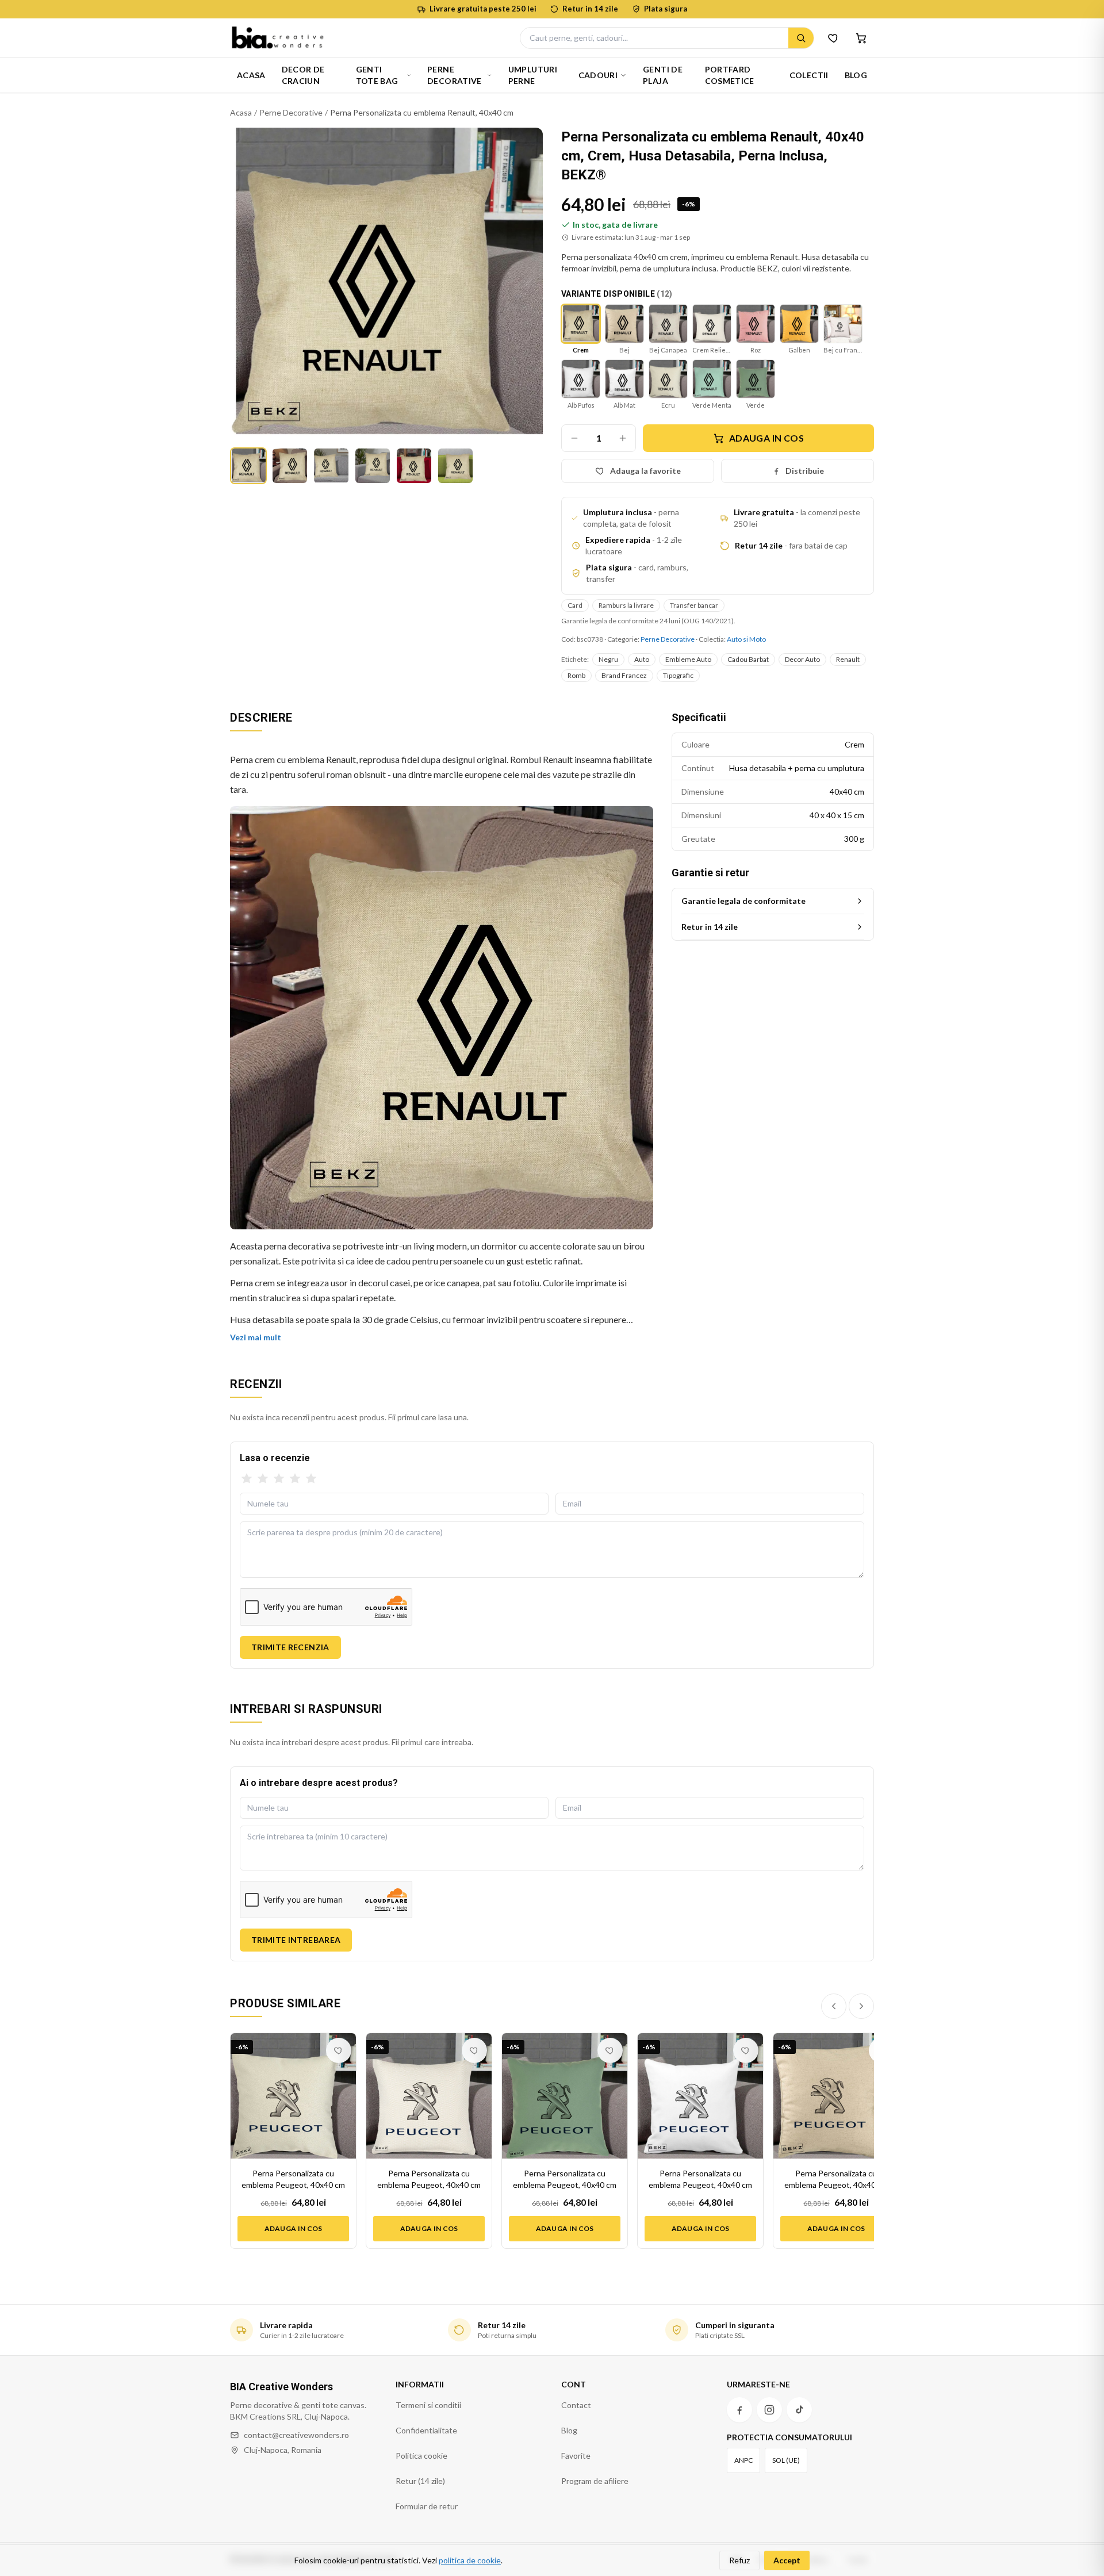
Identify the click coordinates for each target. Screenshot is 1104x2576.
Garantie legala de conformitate (743, 901)
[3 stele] (279, 1479)
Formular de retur (427, 2506)
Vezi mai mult (256, 1337)
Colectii (809, 75)
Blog (856, 75)
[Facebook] (739, 2410)
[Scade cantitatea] (574, 438)
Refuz (739, 2560)
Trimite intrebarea (296, 1940)
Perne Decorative (455, 75)
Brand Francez (624, 675)
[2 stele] (263, 1479)
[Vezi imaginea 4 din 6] (373, 466)
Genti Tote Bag (377, 75)
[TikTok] (799, 2410)
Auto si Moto (746, 639)
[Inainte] (861, 2006)
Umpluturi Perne (533, 75)
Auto (642, 659)
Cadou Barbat (748, 659)
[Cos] (861, 38)
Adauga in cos (766, 438)
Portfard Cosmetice (730, 75)
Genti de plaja (663, 75)
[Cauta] (801, 38)
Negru (608, 659)
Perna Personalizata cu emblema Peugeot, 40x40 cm (293, 2179)
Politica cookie (421, 2456)
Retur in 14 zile (710, 927)
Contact (576, 2405)
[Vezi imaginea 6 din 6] (455, 466)
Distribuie (805, 471)
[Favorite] (834, 38)
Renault (848, 659)
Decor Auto (802, 659)
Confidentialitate (426, 2430)
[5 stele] (311, 1479)
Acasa (251, 75)
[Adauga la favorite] (339, 2050)
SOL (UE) (786, 2460)
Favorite (576, 2456)
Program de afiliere (595, 2481)
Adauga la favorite (645, 471)
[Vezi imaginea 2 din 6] (290, 466)
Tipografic (678, 675)
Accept (787, 2560)
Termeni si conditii (428, 2405)
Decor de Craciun (303, 75)
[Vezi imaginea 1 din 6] (248, 466)
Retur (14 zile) (420, 2481)
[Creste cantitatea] (623, 438)
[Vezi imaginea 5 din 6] (414, 466)
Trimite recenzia (290, 1647)
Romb (576, 675)
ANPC (743, 2460)
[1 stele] (247, 1479)
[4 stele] (295, 1479)
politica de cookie (470, 2560)
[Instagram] (769, 2410)
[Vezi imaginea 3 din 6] (331, 466)
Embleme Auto (688, 659)
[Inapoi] (834, 2006)
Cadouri (598, 75)
